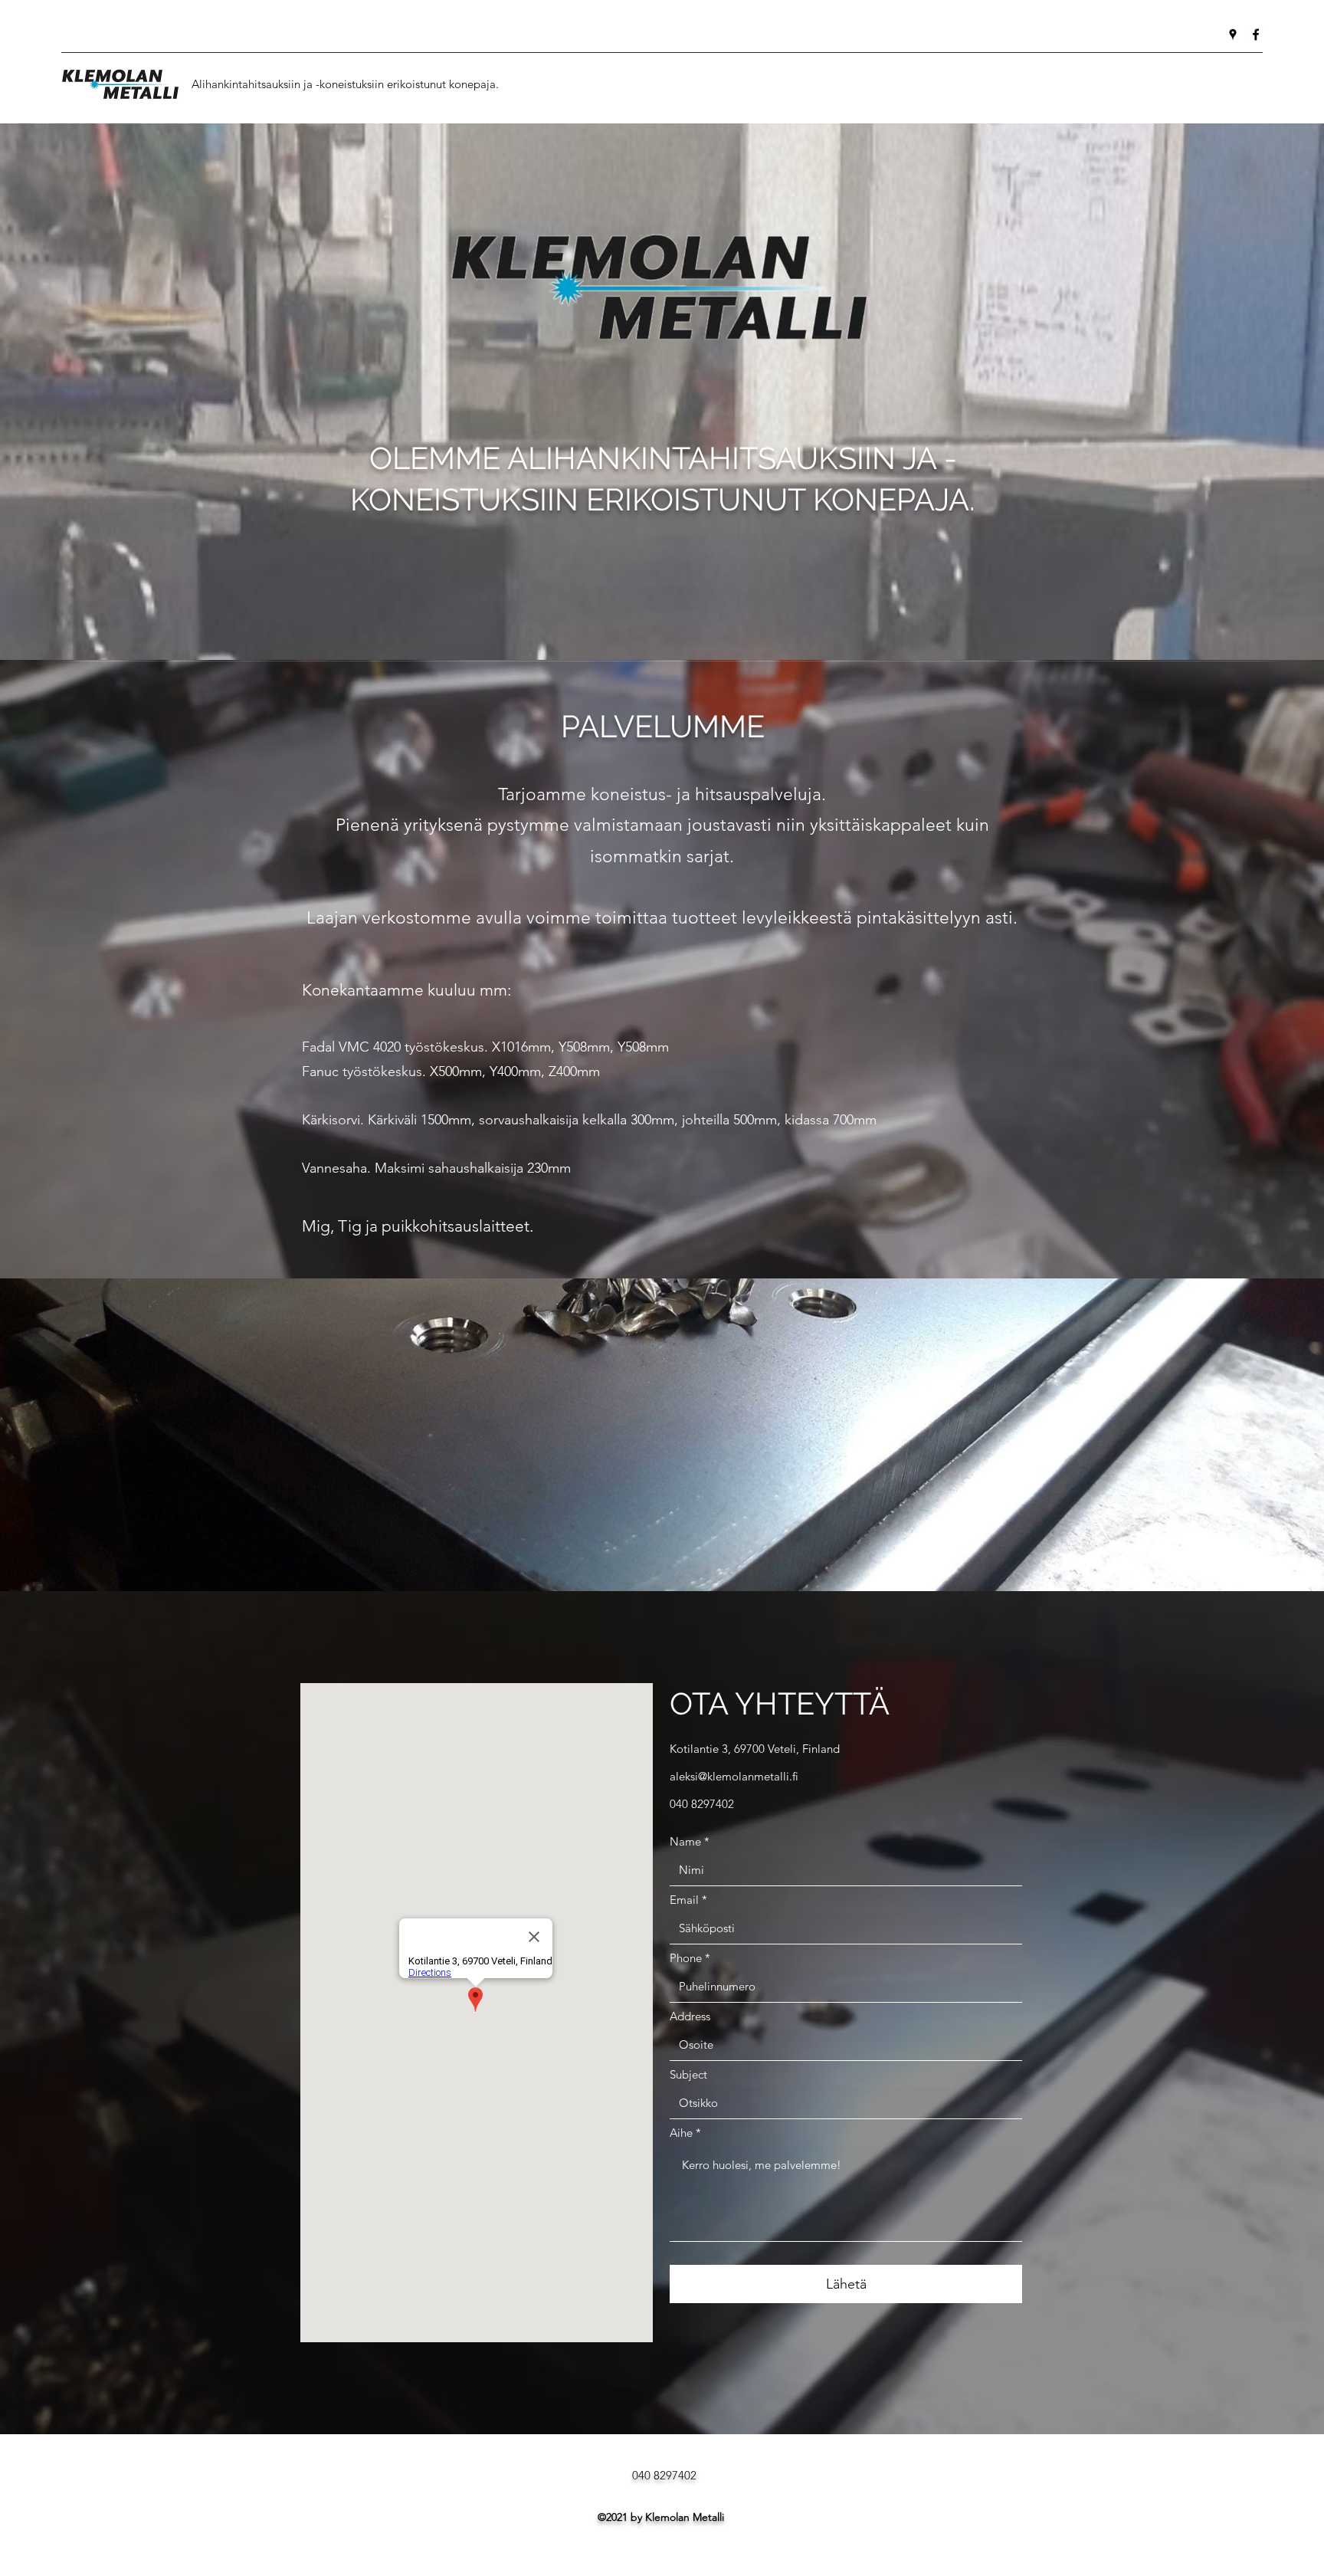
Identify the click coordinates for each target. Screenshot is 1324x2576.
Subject (688, 2074)
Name (685, 1841)
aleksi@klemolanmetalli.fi (734, 1776)
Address (690, 2016)
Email (684, 1900)
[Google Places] (1233, 34)
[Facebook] (1256, 34)
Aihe (681, 2133)
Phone (686, 1958)
